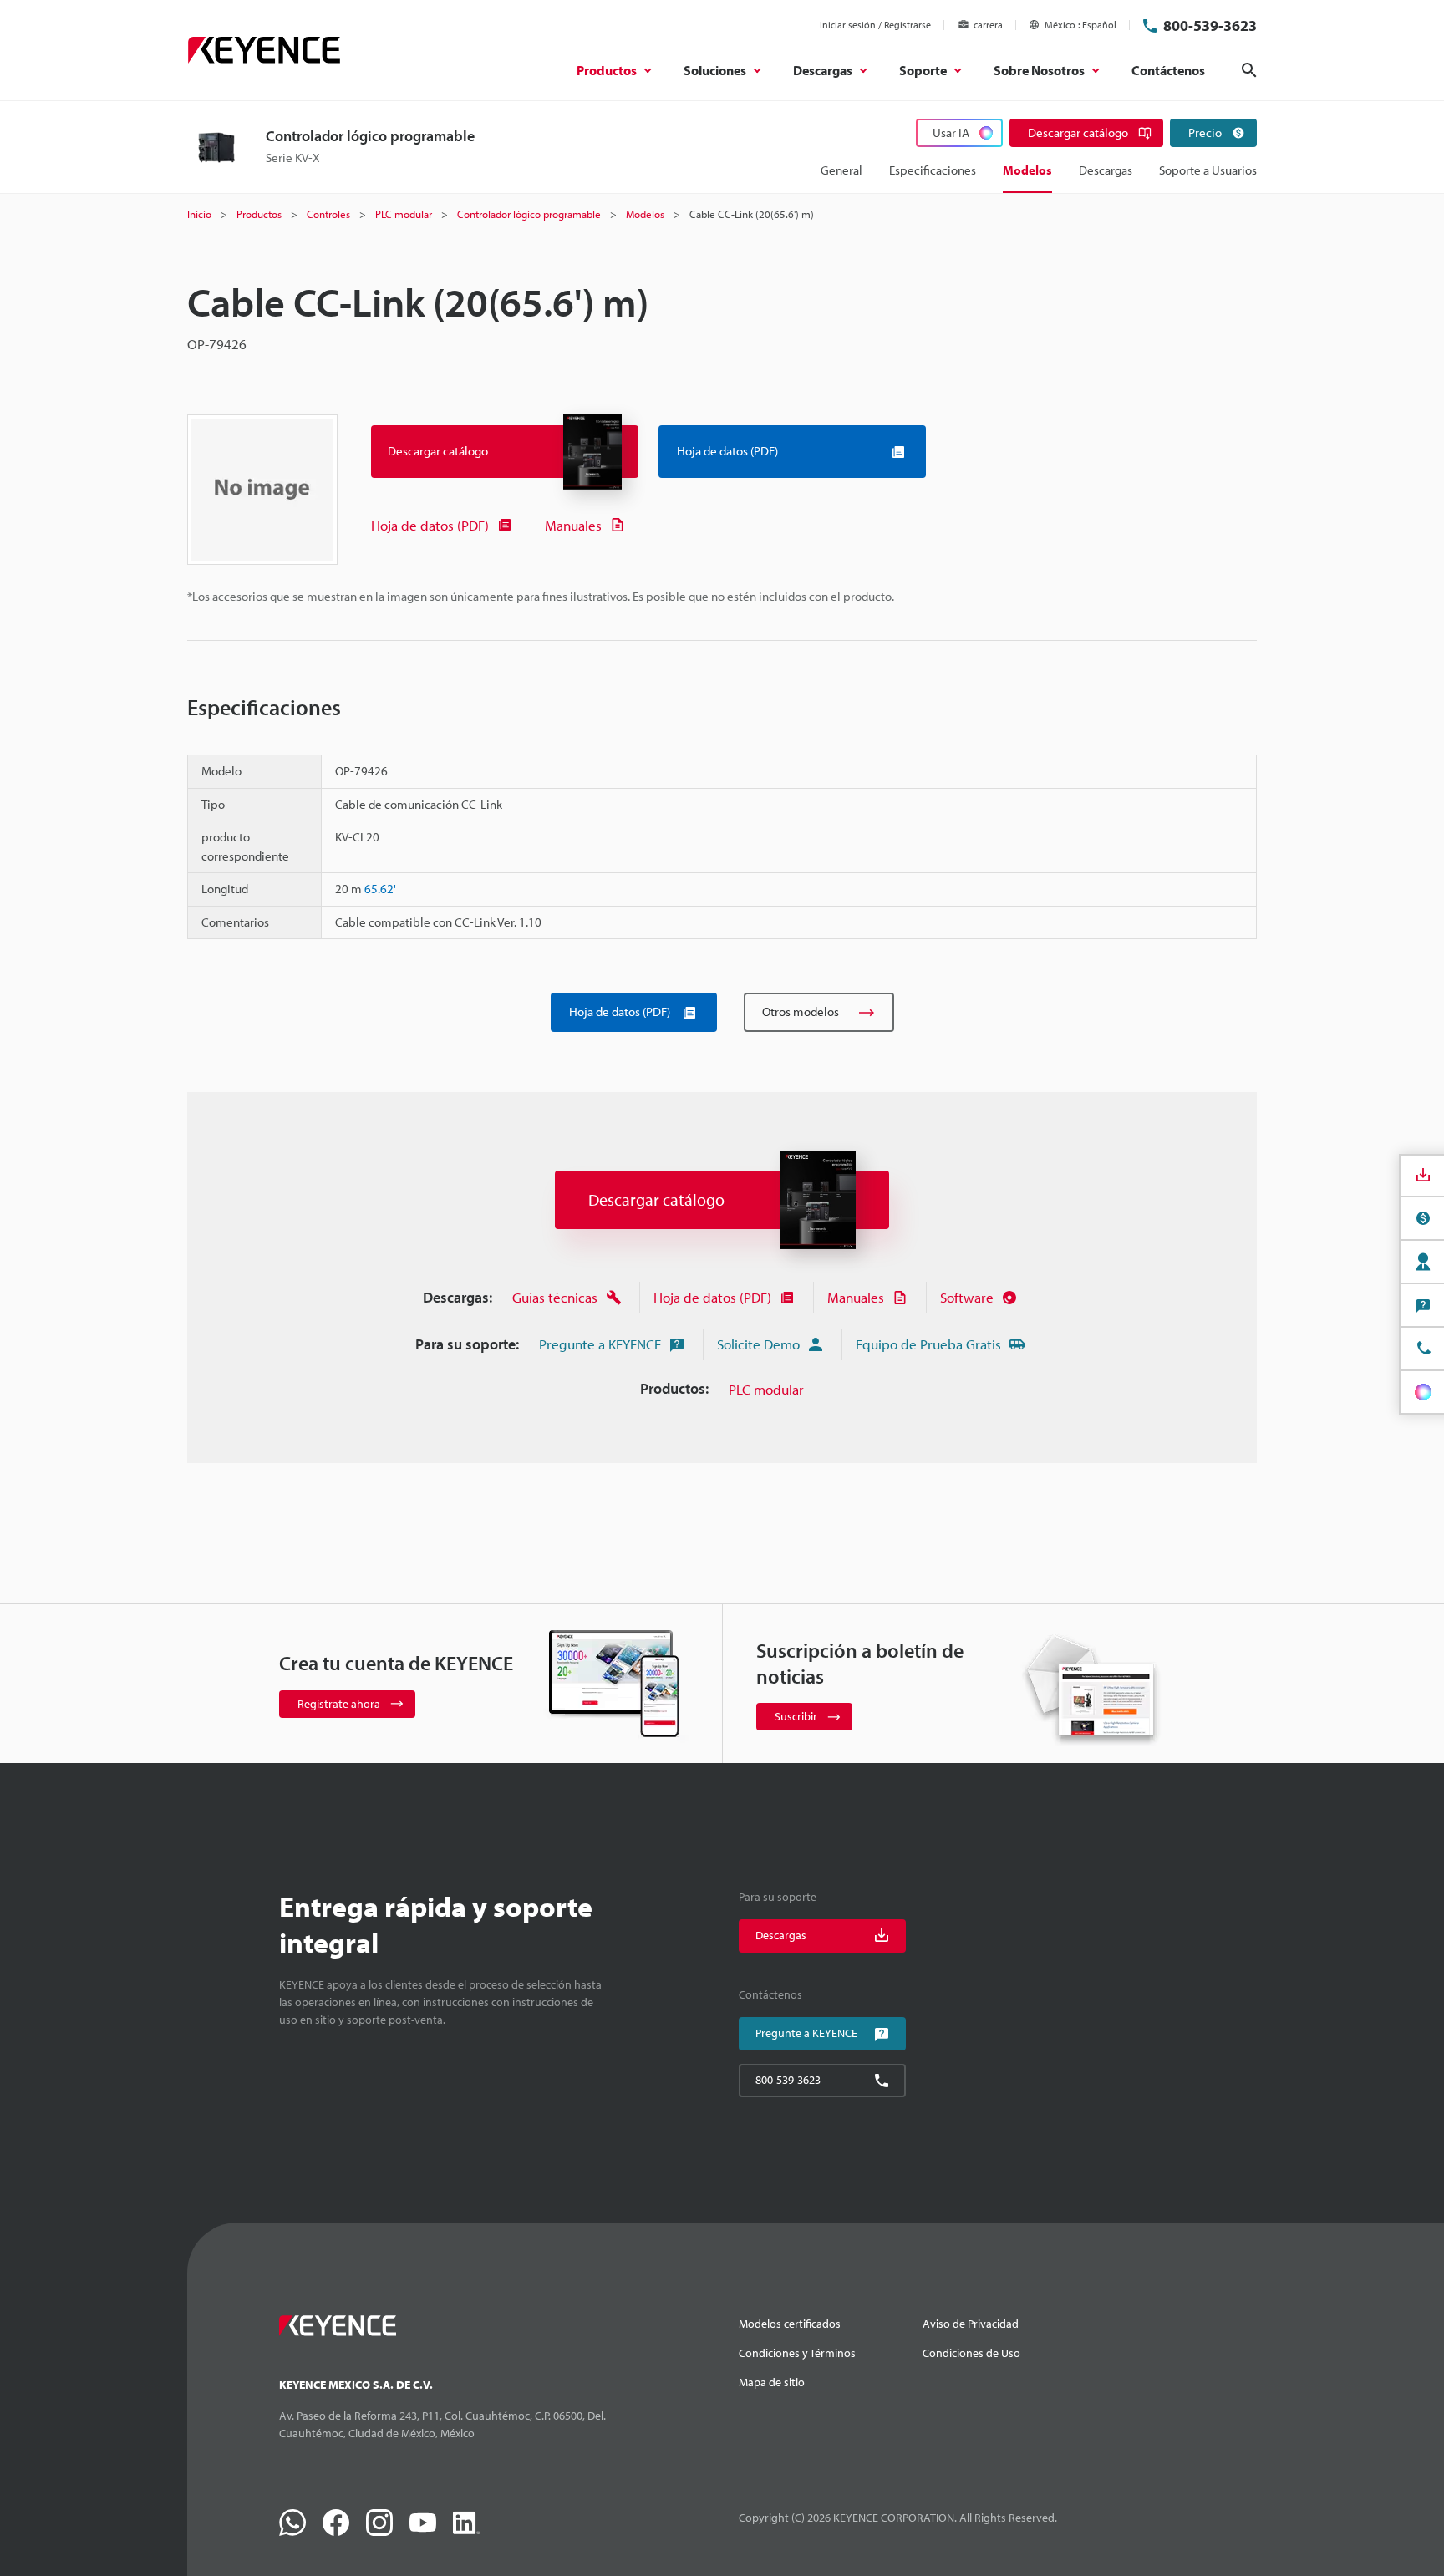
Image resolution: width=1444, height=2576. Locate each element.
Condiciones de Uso (971, 2353)
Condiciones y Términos (797, 2353)
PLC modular (766, 1389)
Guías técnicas (555, 1297)
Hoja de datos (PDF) (430, 525)
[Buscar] (1249, 70)
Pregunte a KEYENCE (600, 1344)
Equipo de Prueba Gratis (928, 1344)
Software (967, 1297)
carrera (988, 25)
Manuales (573, 525)
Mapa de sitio (772, 2382)
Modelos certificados (790, 2324)
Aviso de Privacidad (971, 2324)
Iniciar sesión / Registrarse (875, 25)
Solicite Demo (758, 1344)
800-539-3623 (1210, 25)
